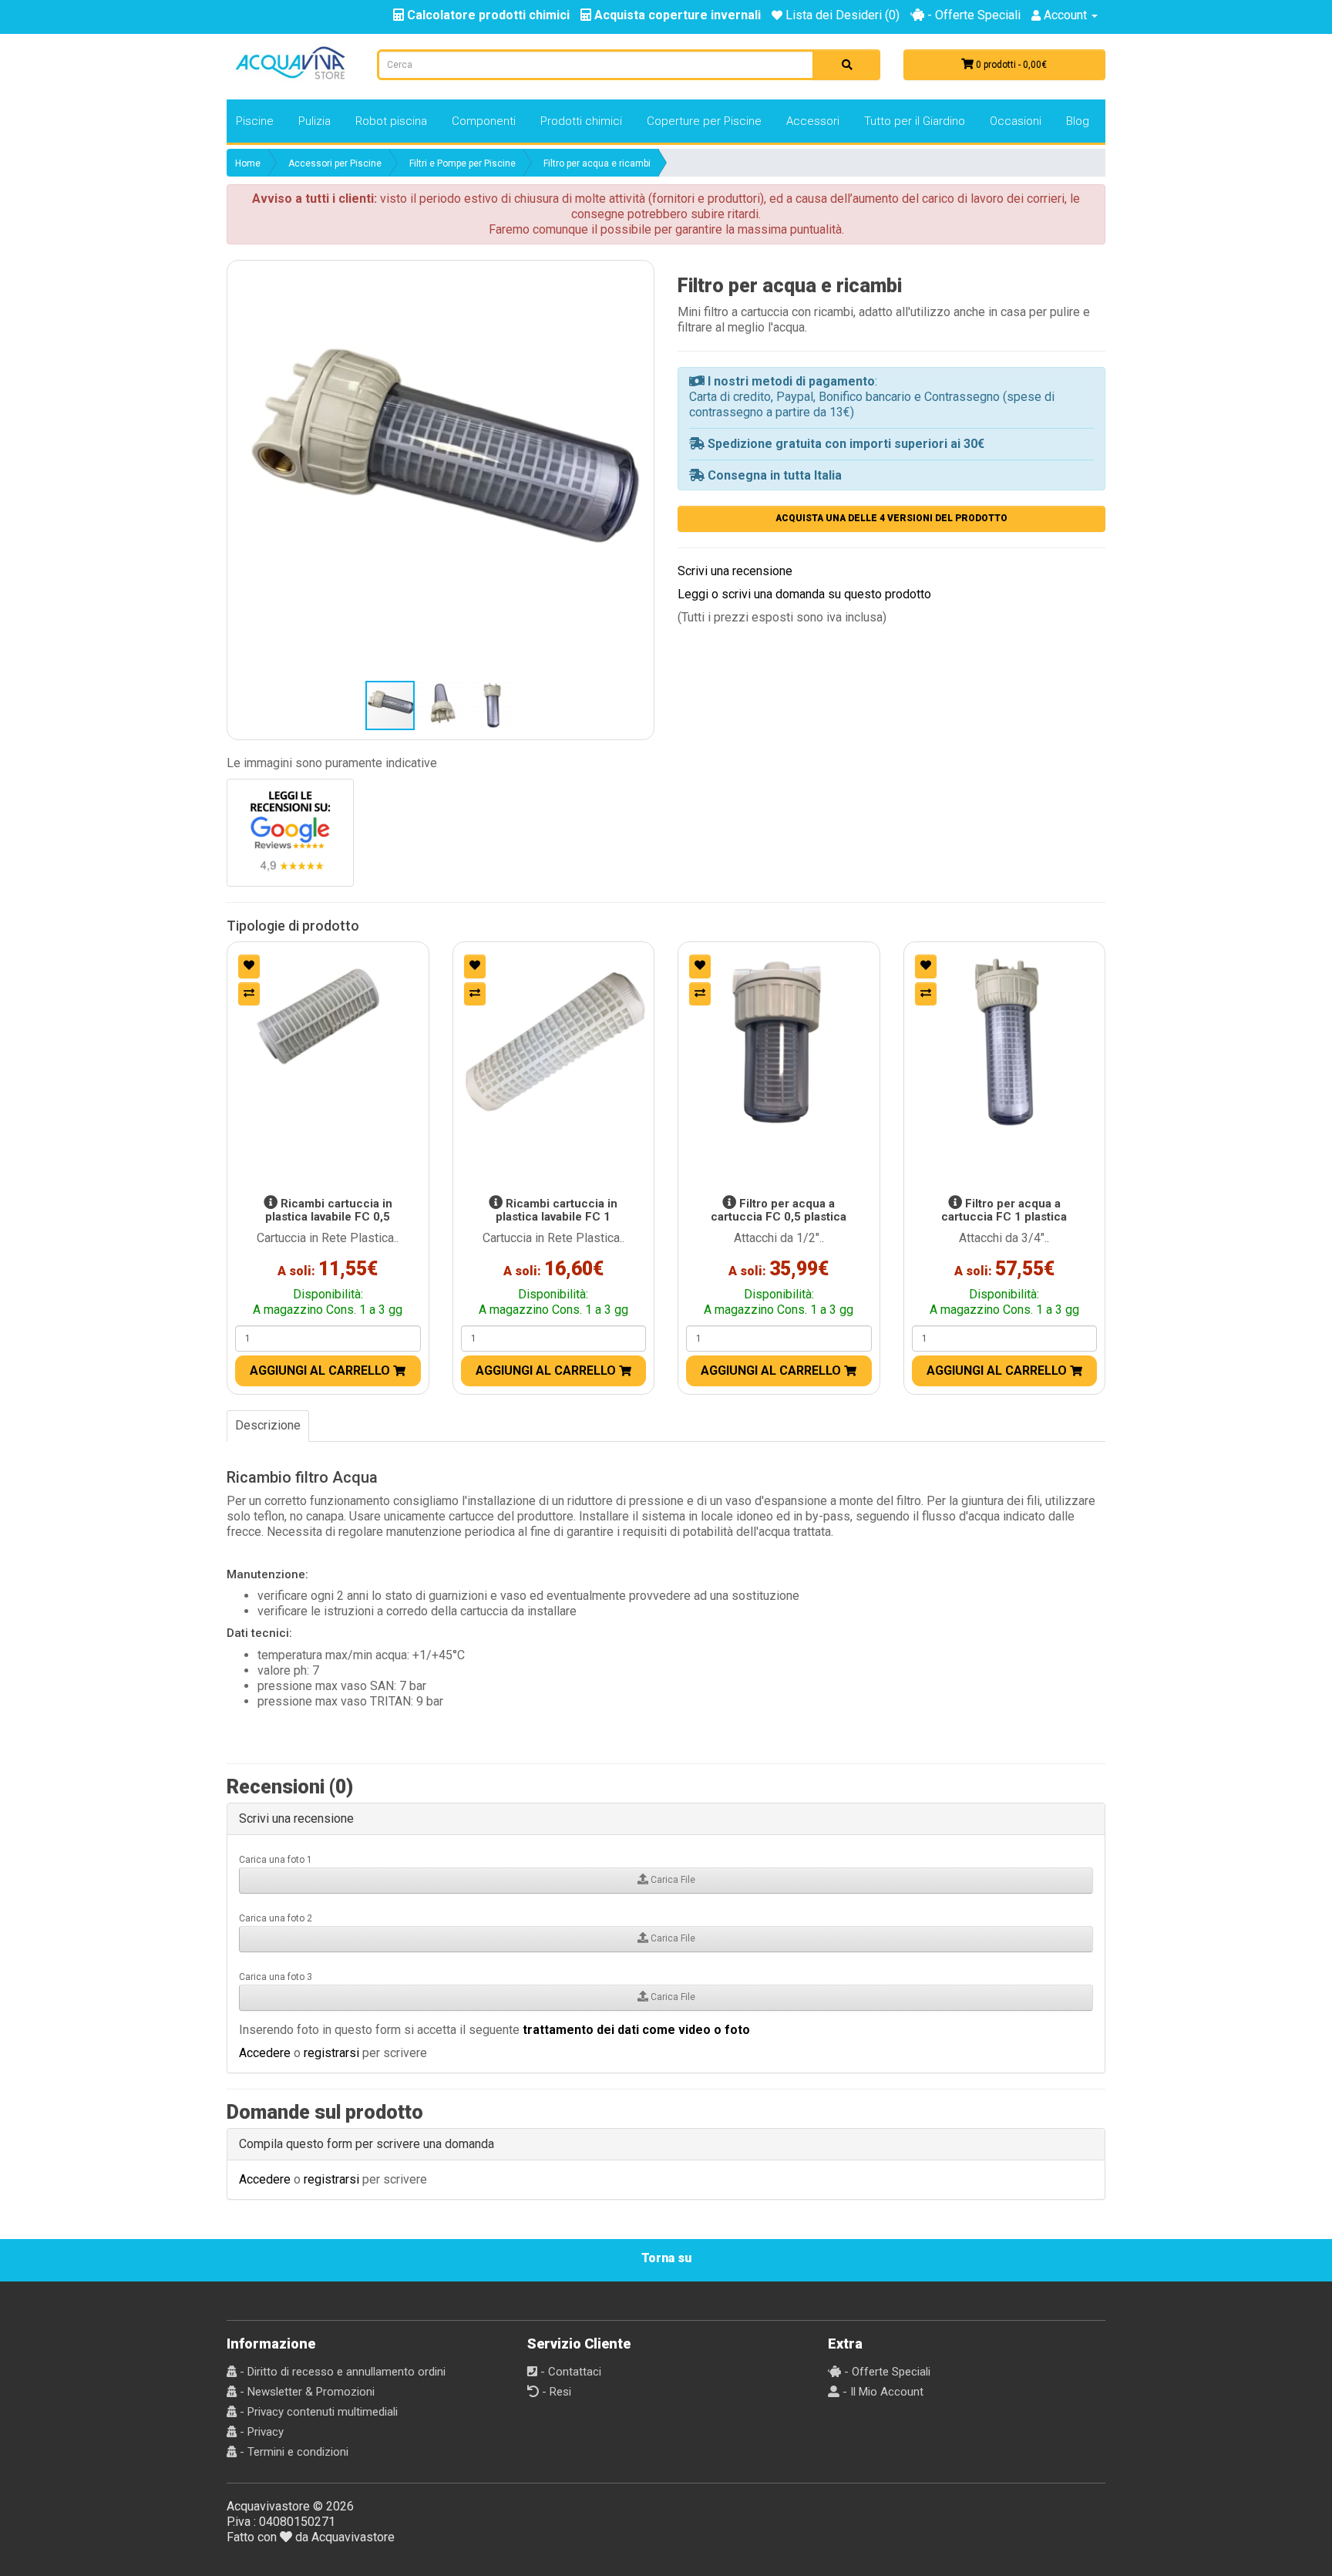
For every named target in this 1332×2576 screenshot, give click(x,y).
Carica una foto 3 (276, 1977)
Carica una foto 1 (276, 1860)
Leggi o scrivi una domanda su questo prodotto (804, 594)
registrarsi (331, 2053)
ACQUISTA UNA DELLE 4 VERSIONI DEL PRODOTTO (891, 518)
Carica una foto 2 (276, 1918)
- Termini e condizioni (293, 2452)
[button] (441, 474)
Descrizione (268, 1425)
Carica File (672, 1880)
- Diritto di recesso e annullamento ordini (341, 2372)
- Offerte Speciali (972, 15)
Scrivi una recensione (735, 571)
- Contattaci (569, 2372)
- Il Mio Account (881, 2392)
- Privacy (260, 2432)
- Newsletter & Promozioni (306, 2392)
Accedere (265, 2053)
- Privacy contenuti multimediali (317, 2412)
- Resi (555, 2392)
